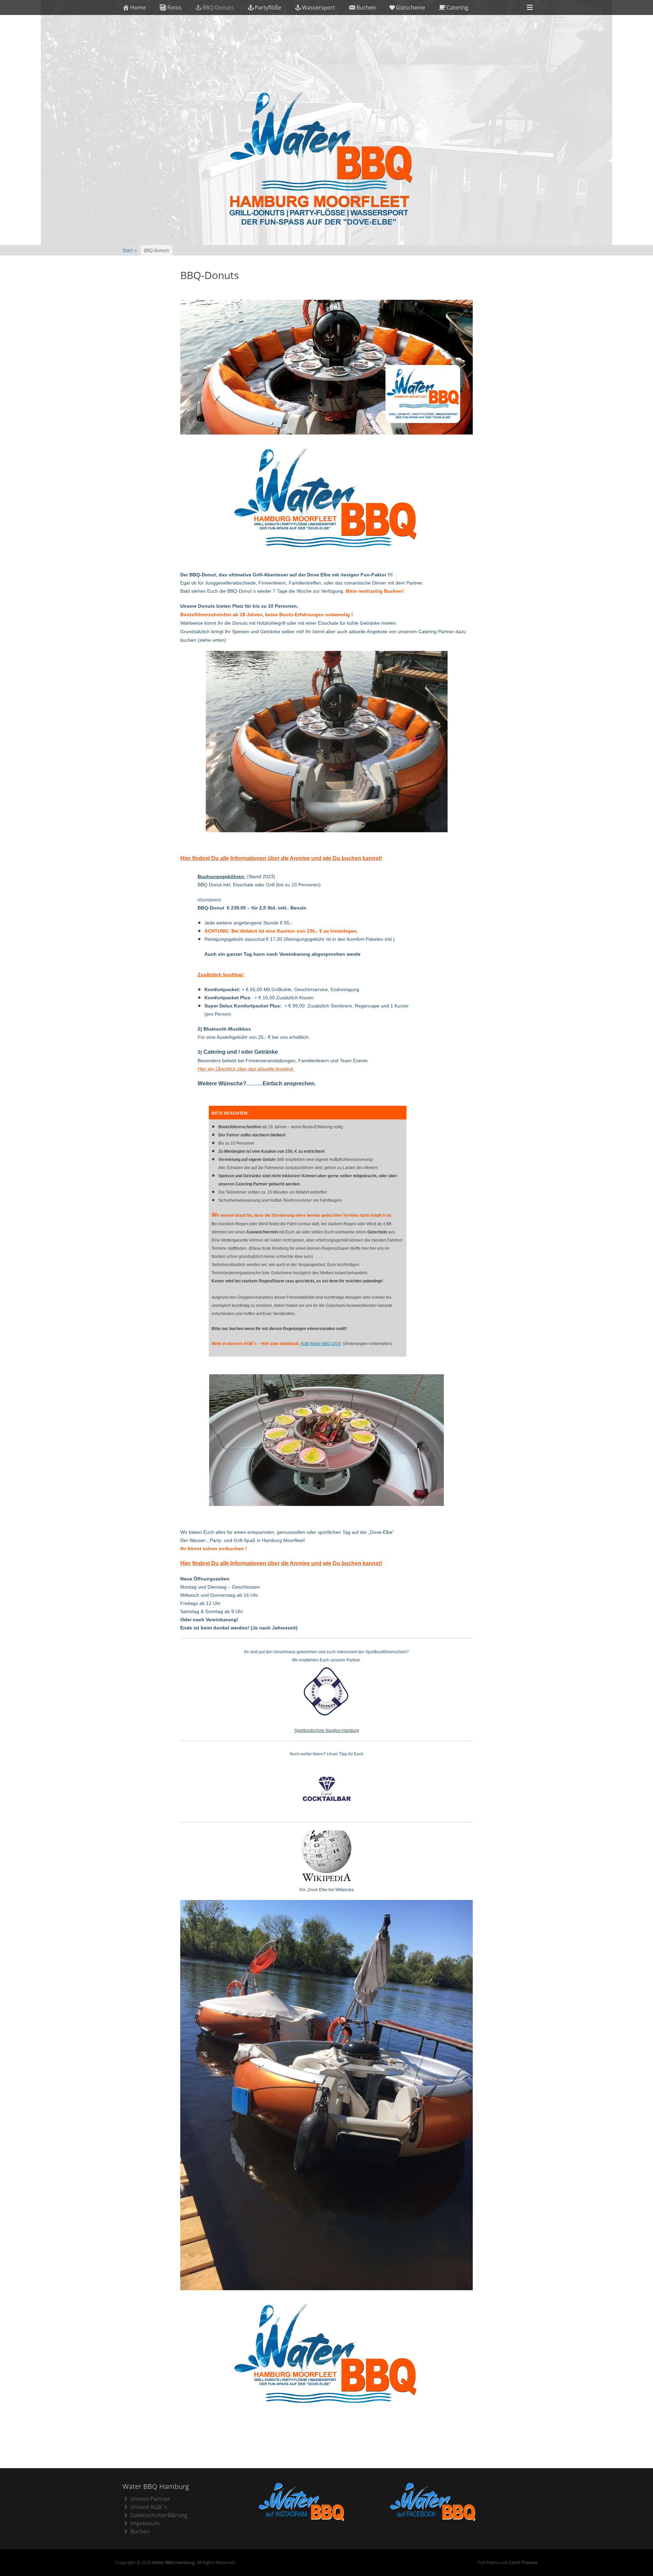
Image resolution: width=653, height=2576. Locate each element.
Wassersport (319, 7)
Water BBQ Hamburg (173, 2562)
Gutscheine (411, 7)
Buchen (366, 7)
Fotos (174, 7)
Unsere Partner (150, 2499)
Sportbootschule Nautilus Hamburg (327, 1730)
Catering (457, 7)
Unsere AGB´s (149, 2507)
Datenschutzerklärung (159, 2515)
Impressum (145, 2523)
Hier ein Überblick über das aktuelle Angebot (246, 1069)
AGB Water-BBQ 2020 (321, 1344)
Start (130, 250)
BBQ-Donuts (218, 7)
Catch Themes (523, 2562)
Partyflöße (268, 7)
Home (138, 7)
